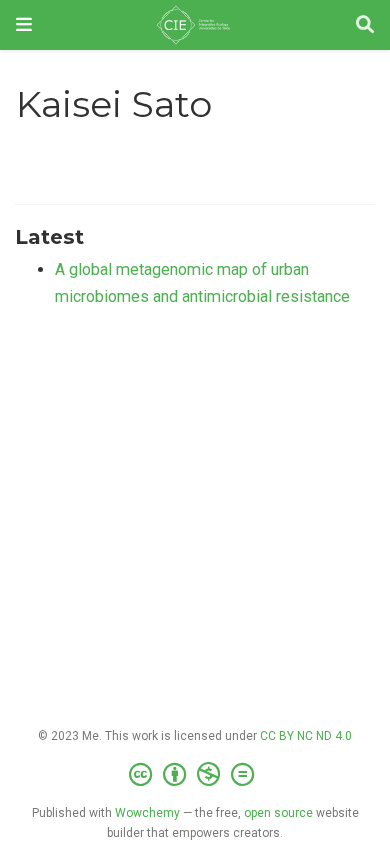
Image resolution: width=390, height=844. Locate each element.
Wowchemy (147, 813)
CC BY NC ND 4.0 (306, 736)
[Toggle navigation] (24, 24)
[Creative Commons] (195, 775)
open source (278, 813)
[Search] (365, 25)
